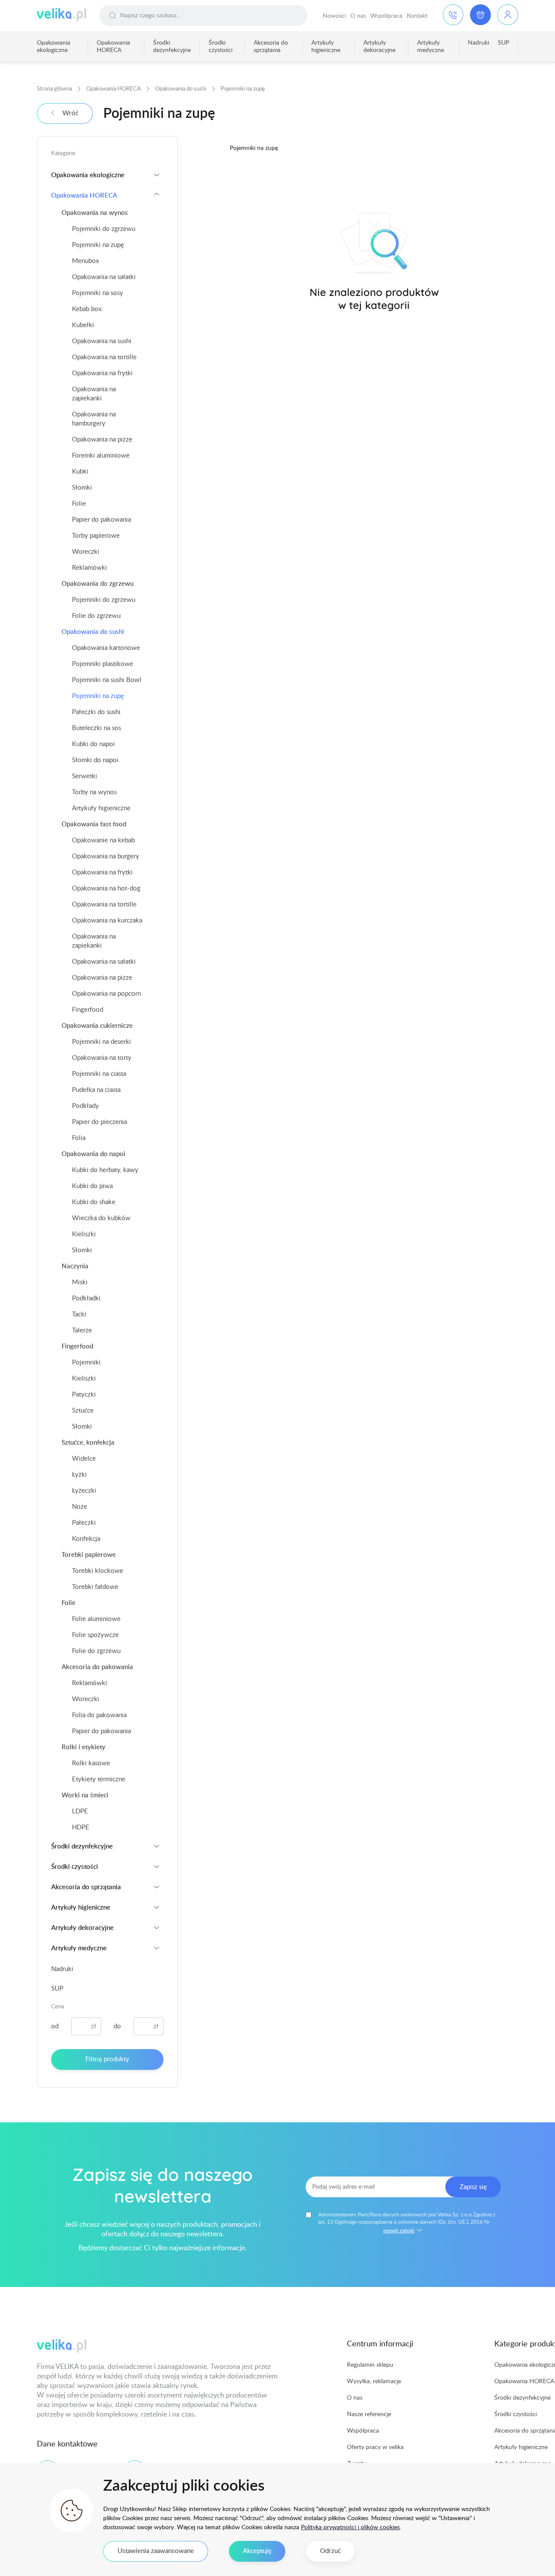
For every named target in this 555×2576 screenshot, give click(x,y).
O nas (358, 16)
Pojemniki (86, 1363)
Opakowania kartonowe (106, 648)
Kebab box (87, 309)
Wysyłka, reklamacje (374, 2381)
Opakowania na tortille (104, 357)
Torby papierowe (96, 536)
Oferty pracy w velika (375, 2447)
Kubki (80, 472)
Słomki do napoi (95, 760)
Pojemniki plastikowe (103, 664)
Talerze (82, 1330)
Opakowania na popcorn (106, 994)
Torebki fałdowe (95, 1587)
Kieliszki (84, 1234)
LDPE (80, 1811)
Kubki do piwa (92, 1186)
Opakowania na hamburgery (94, 419)
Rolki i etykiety (83, 1747)
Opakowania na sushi (102, 341)
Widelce (84, 1459)
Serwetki (85, 776)
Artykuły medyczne (431, 47)
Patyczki (84, 1395)
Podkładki (86, 1298)
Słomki (82, 488)
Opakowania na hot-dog (106, 888)
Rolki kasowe (91, 1763)
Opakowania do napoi (93, 1154)
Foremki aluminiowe (101, 456)
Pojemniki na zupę (98, 245)
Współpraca (386, 16)
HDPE (81, 1827)
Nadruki (478, 43)
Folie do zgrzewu (96, 616)
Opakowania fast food (94, 824)
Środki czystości (220, 47)
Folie (79, 504)
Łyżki (79, 1475)
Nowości (334, 16)
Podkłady (85, 1106)
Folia (79, 1138)
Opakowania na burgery (106, 856)
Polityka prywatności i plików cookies (350, 2527)
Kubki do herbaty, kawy (105, 1170)
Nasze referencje (369, 2414)
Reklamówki (90, 568)
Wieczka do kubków (101, 1218)
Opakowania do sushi (181, 89)
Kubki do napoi (93, 744)
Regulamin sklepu (370, 2365)
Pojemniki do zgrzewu (104, 229)
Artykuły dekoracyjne (379, 47)
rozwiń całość (399, 2231)
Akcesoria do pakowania (97, 1667)
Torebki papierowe (89, 1555)
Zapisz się (473, 2187)
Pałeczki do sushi (96, 712)
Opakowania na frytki (102, 373)
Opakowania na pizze (102, 440)
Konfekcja (86, 1539)
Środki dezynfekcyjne (172, 47)
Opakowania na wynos (95, 213)
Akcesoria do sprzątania (271, 47)
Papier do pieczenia (100, 1122)
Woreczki (86, 552)
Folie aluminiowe (96, 1619)
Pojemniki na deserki (101, 1042)
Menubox (85, 261)
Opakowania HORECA (113, 47)
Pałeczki (84, 1523)
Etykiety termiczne (99, 1779)
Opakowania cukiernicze (97, 1026)
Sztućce (83, 1411)
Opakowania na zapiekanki (94, 394)
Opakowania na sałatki (104, 277)
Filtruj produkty (107, 2059)
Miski (80, 1282)
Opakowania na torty (102, 1058)
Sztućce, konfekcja (88, 1443)
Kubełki (83, 325)
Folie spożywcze (95, 1635)
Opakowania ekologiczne (54, 47)
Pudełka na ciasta (96, 1090)
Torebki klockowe (98, 1571)
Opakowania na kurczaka (107, 921)
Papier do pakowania (101, 520)
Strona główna (54, 89)
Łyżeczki (84, 1491)
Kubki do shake (94, 1202)
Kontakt (417, 16)
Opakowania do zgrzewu (98, 584)
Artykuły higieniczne (326, 47)
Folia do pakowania (99, 1715)
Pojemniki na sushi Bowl (107, 680)
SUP (503, 43)
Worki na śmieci (85, 1795)
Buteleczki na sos (96, 728)
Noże (80, 1507)
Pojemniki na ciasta (99, 1074)
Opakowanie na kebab (103, 840)
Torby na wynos (94, 792)
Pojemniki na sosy (98, 293)
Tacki (79, 1314)
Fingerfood (88, 1010)
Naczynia (75, 1266)
